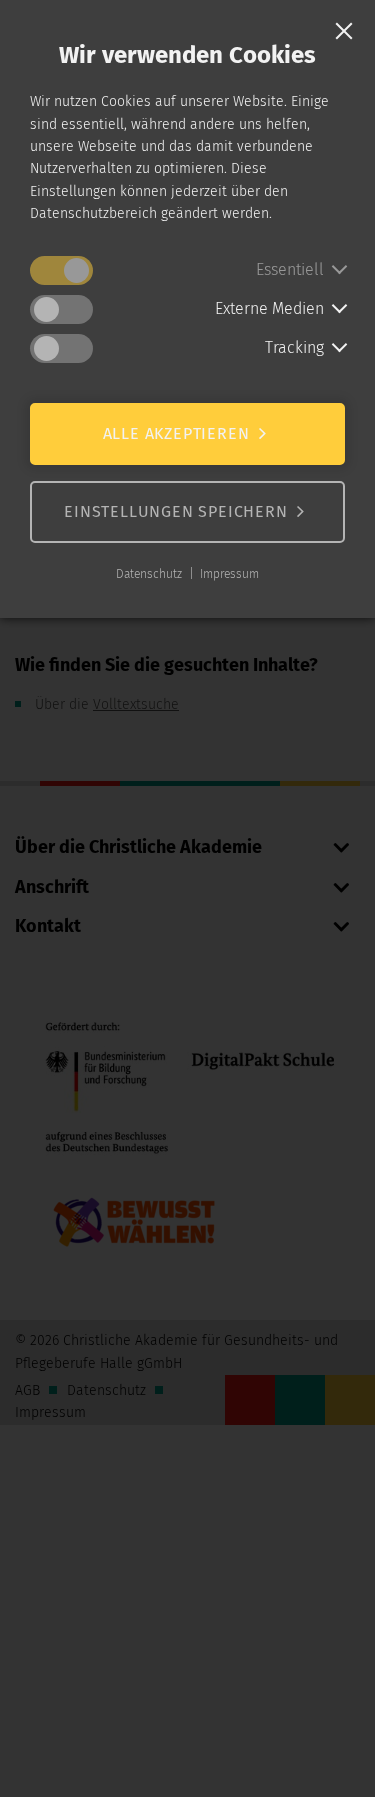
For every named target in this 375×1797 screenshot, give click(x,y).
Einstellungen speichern (175, 511)
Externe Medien (269, 308)
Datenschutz (149, 574)
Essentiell (290, 269)
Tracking (294, 347)
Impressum (229, 574)
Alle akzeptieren (176, 433)
